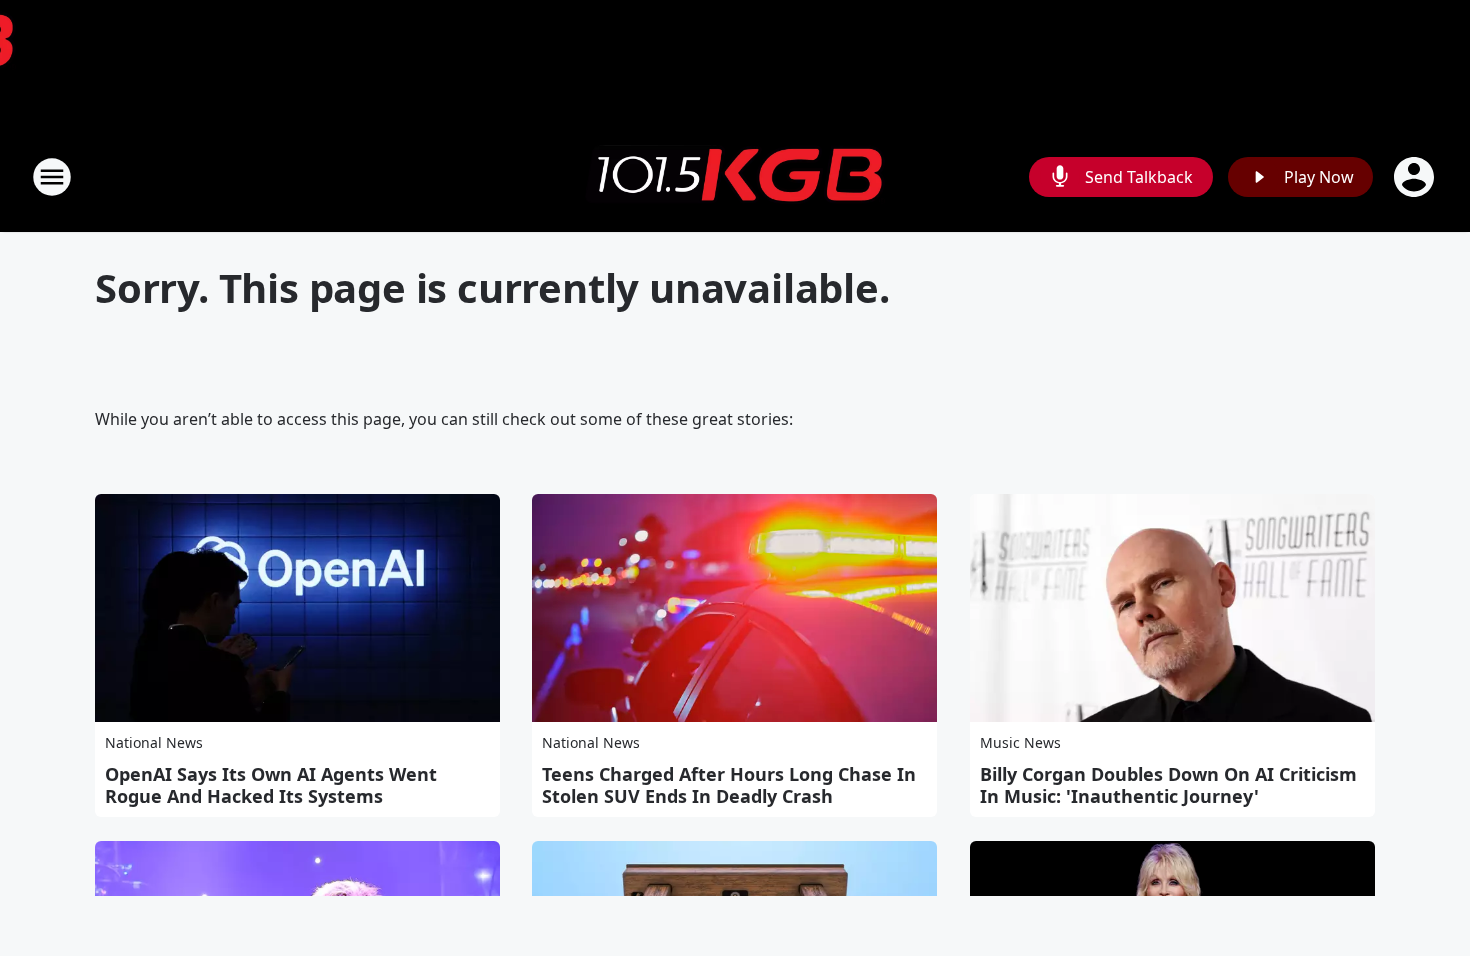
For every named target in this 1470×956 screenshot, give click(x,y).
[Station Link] (735, 177)
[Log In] (1416, 177)
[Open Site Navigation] (52, 177)
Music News (1020, 742)
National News (154, 742)
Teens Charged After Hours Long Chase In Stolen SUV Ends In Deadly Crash (729, 785)
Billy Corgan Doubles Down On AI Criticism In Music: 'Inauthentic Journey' (1168, 785)
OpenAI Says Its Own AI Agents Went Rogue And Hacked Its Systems (271, 785)
